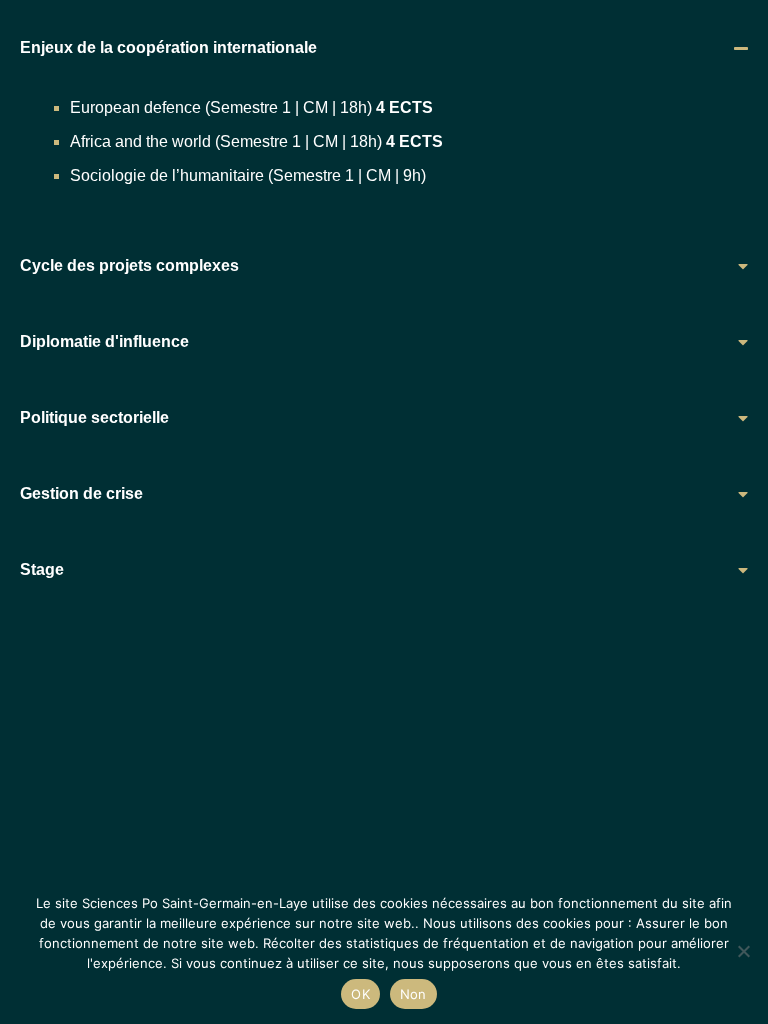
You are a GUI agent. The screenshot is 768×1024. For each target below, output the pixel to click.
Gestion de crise (81, 493)
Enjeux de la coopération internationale (168, 47)
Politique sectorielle (94, 417)
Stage (42, 569)
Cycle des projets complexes (129, 265)
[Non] (743, 951)
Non (413, 994)
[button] (384, 48)
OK (360, 994)
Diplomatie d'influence (104, 341)
